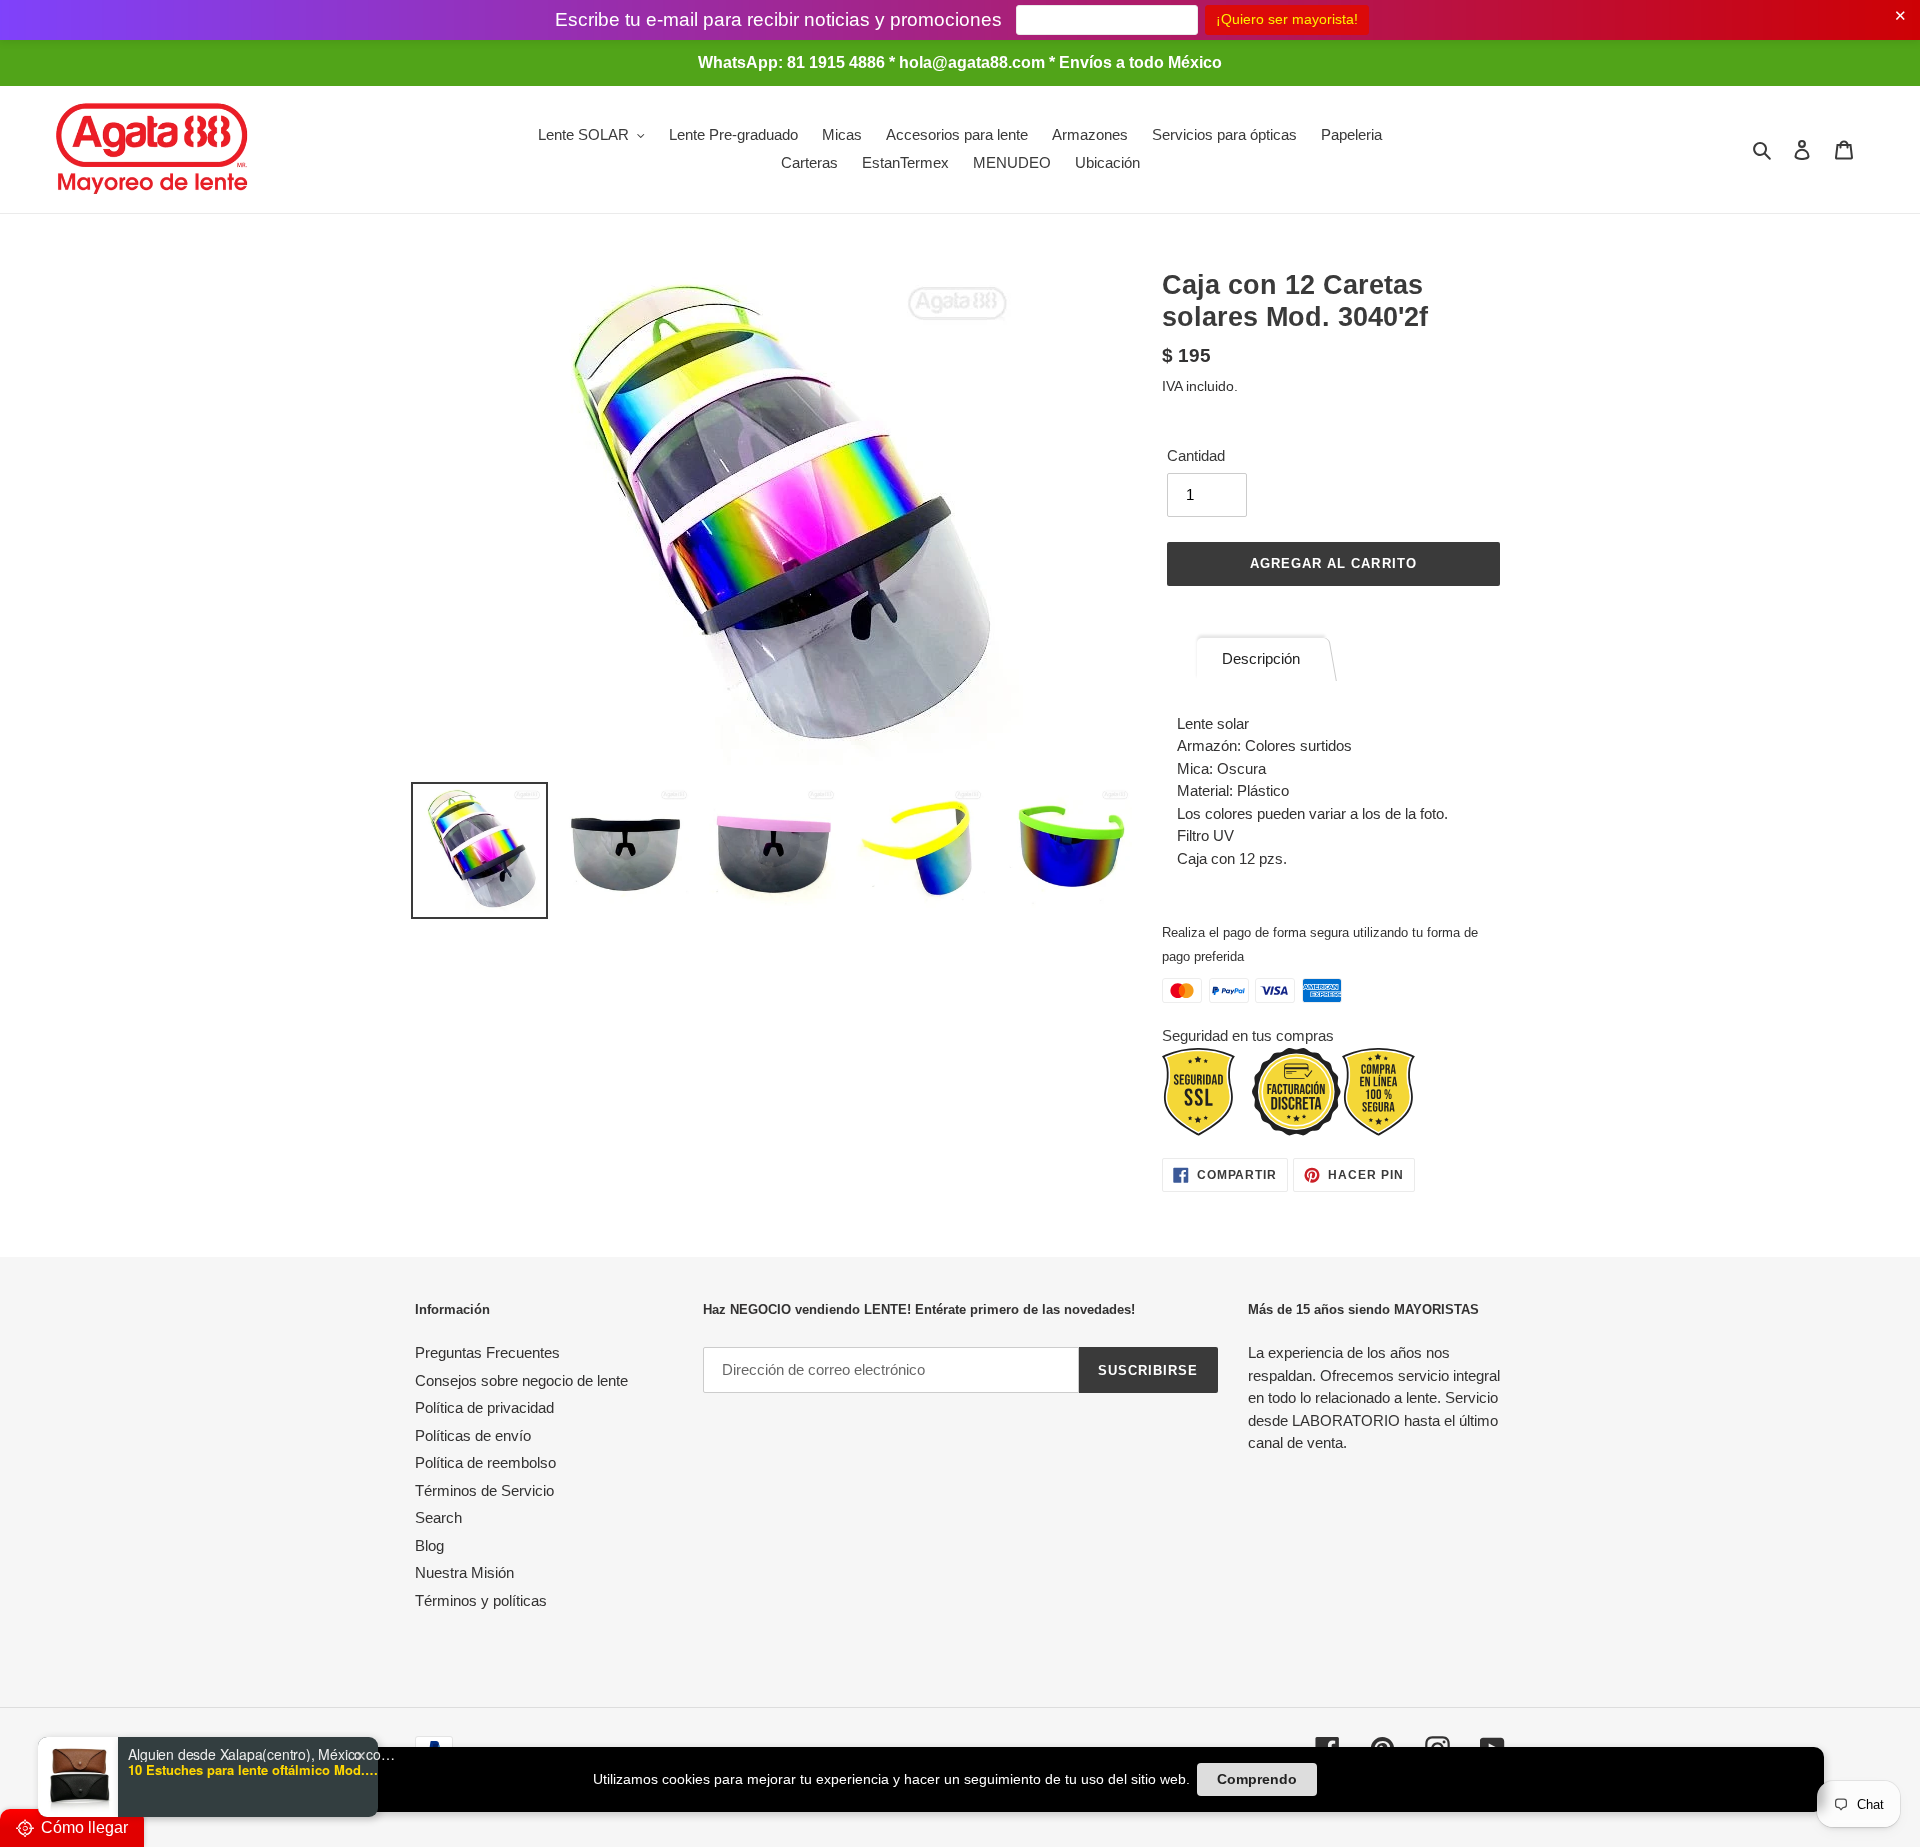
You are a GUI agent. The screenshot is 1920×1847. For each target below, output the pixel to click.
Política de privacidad (484, 1407)
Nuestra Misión (464, 1572)
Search (438, 1517)
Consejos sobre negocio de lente (521, 1380)
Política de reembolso (485, 1462)
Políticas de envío (473, 1435)
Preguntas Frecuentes (487, 1352)
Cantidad (1196, 455)
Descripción (1261, 658)
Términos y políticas (481, 1600)
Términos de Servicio (484, 1490)
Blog (429, 1545)
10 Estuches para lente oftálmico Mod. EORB (253, 1770)
